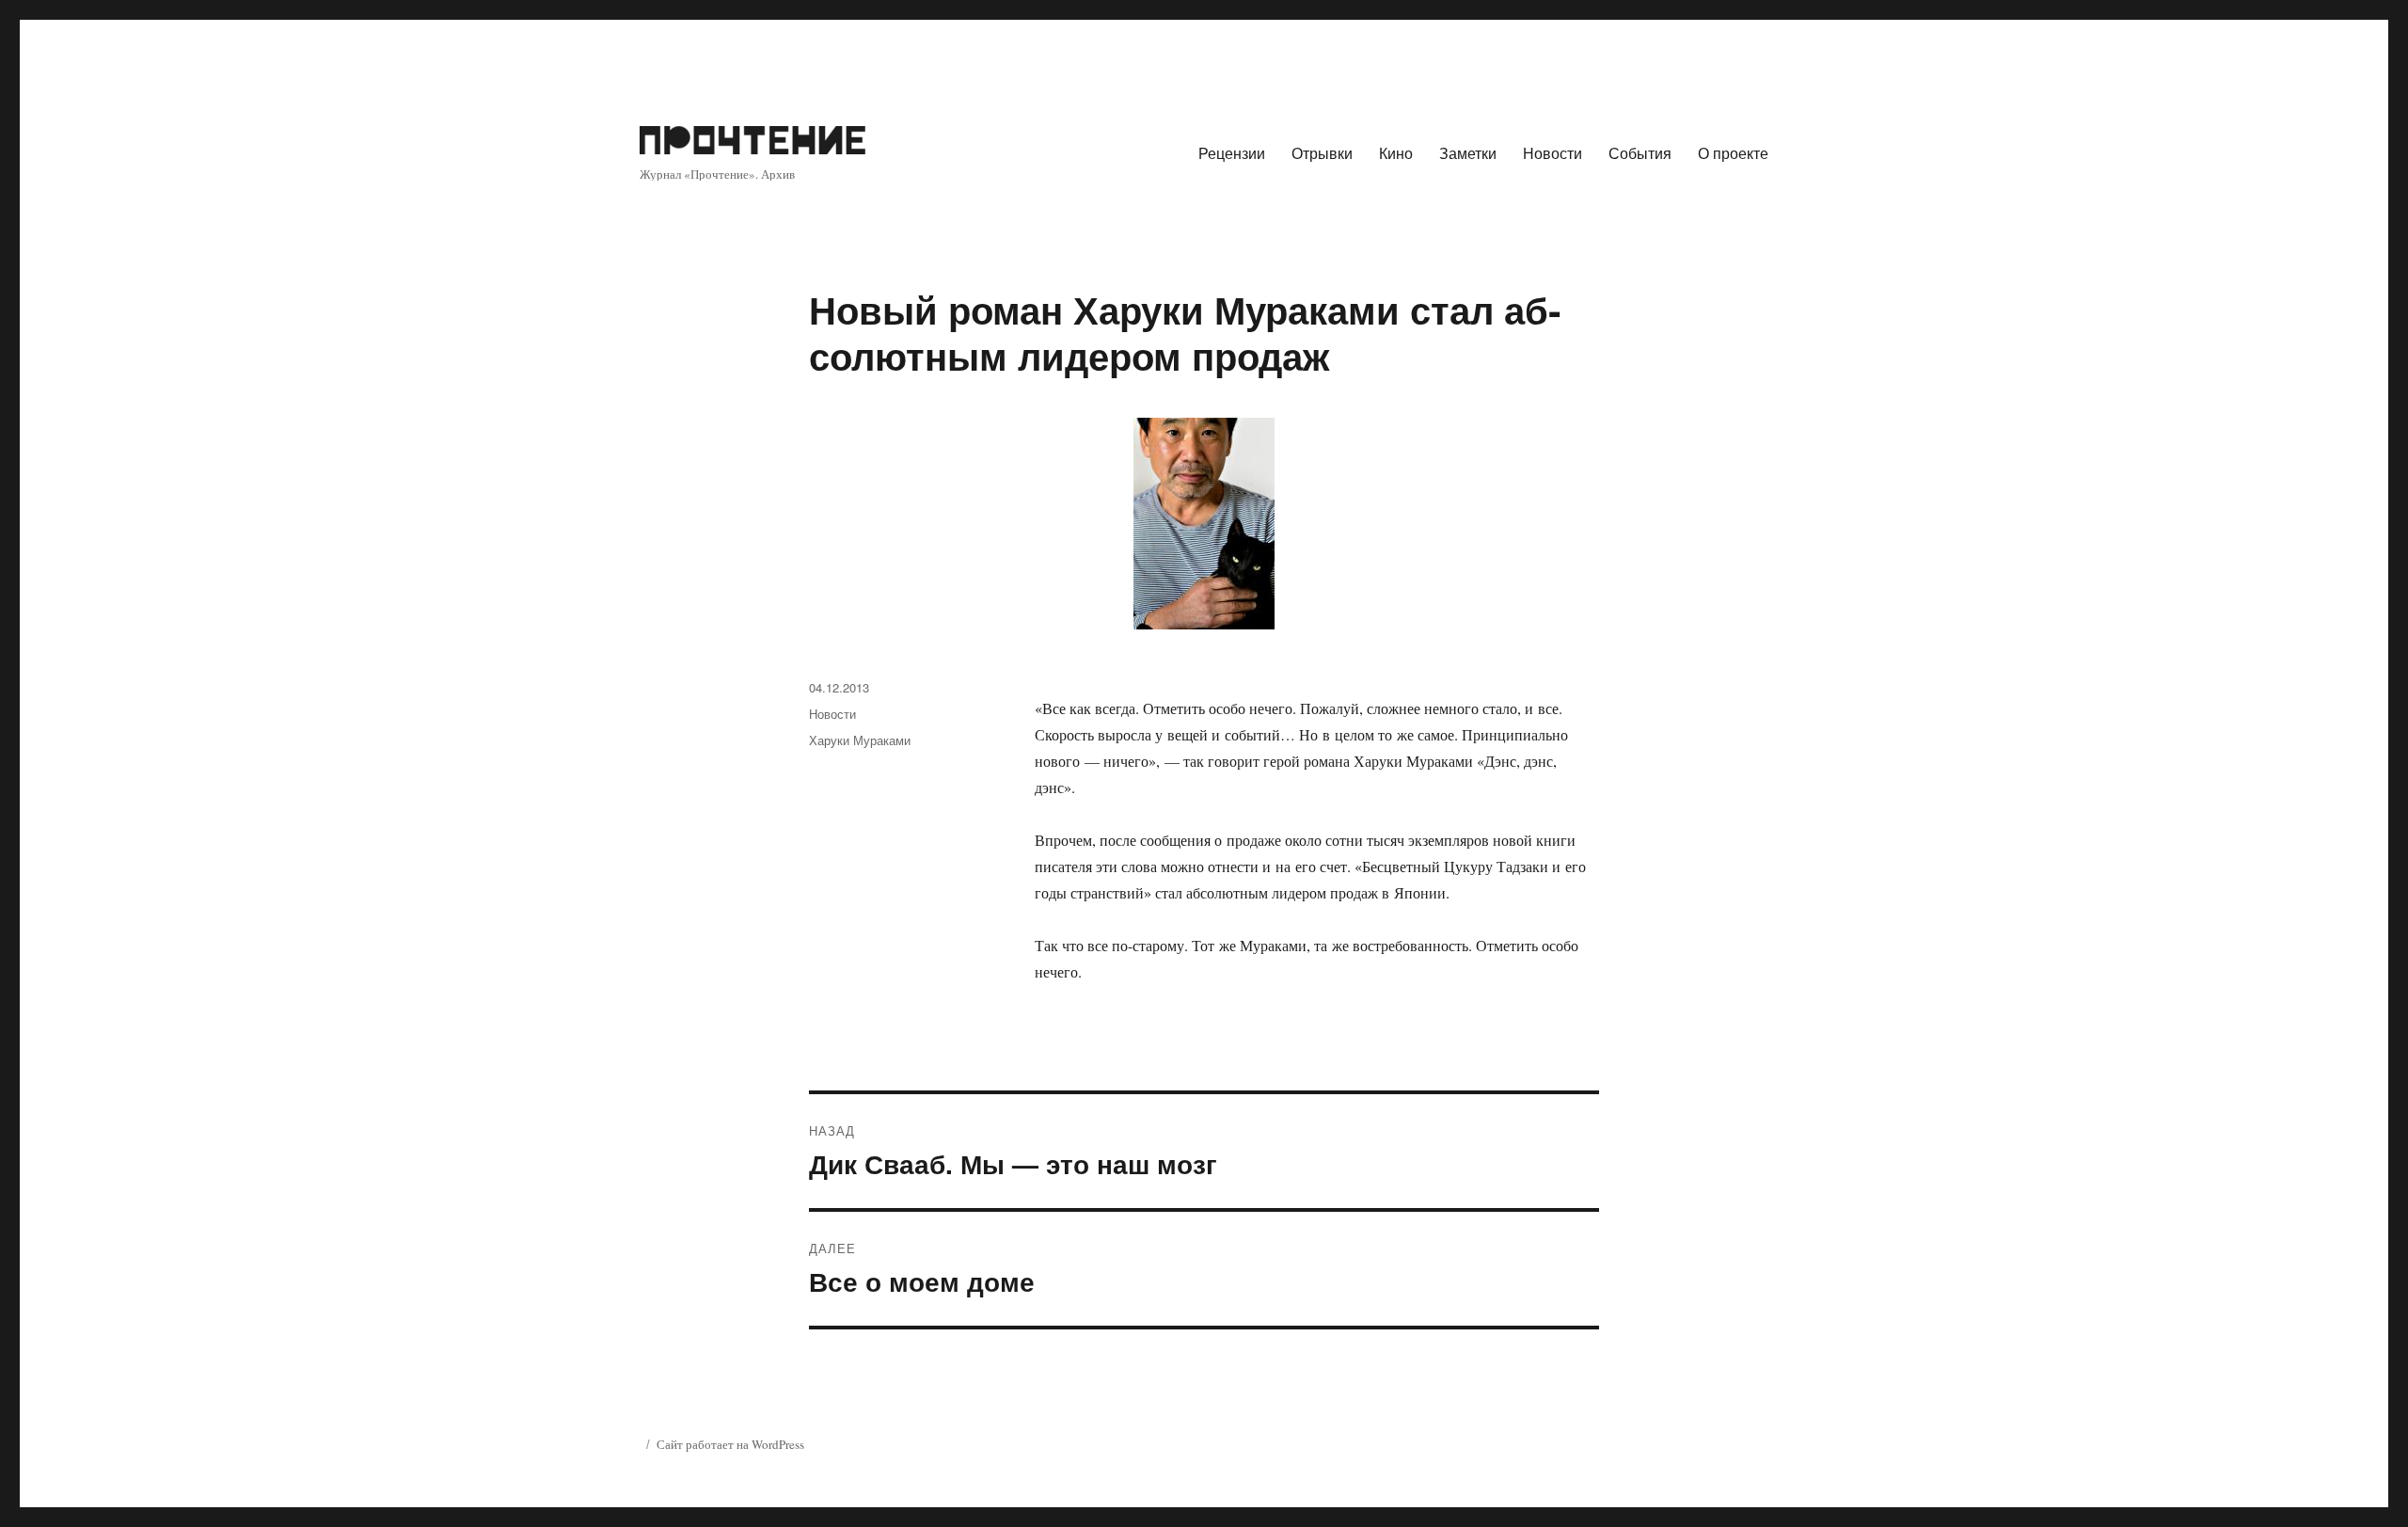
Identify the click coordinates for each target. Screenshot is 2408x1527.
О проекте (1733, 153)
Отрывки (1322, 153)
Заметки (1468, 153)
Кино (1396, 153)
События (1640, 153)
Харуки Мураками (860, 740)
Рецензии (1232, 153)
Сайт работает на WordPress (730, 1444)
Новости (1553, 153)
